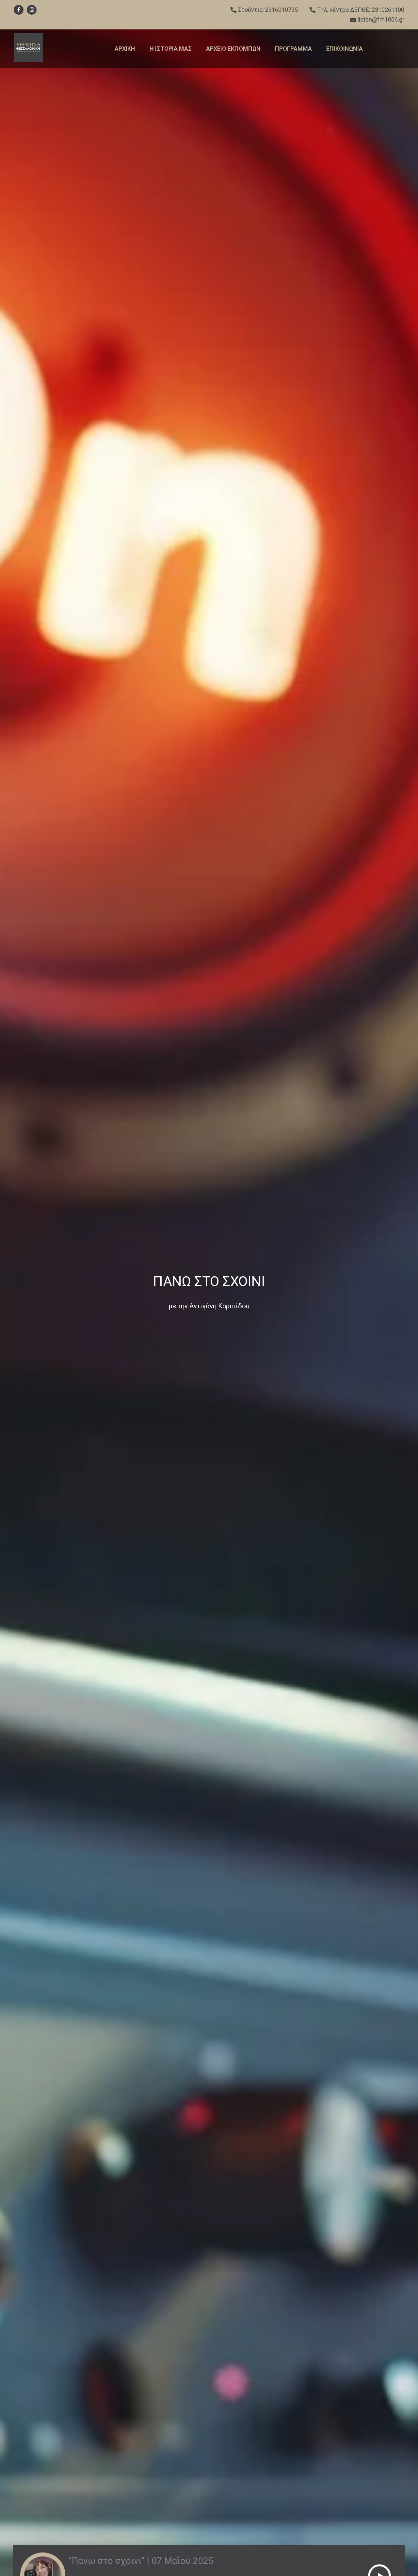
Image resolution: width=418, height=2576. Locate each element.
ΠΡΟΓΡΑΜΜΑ (293, 49)
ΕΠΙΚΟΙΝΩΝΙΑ (345, 49)
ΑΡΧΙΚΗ (125, 49)
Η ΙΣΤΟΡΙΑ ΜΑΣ (171, 49)
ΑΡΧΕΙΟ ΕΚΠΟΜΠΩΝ (233, 49)
